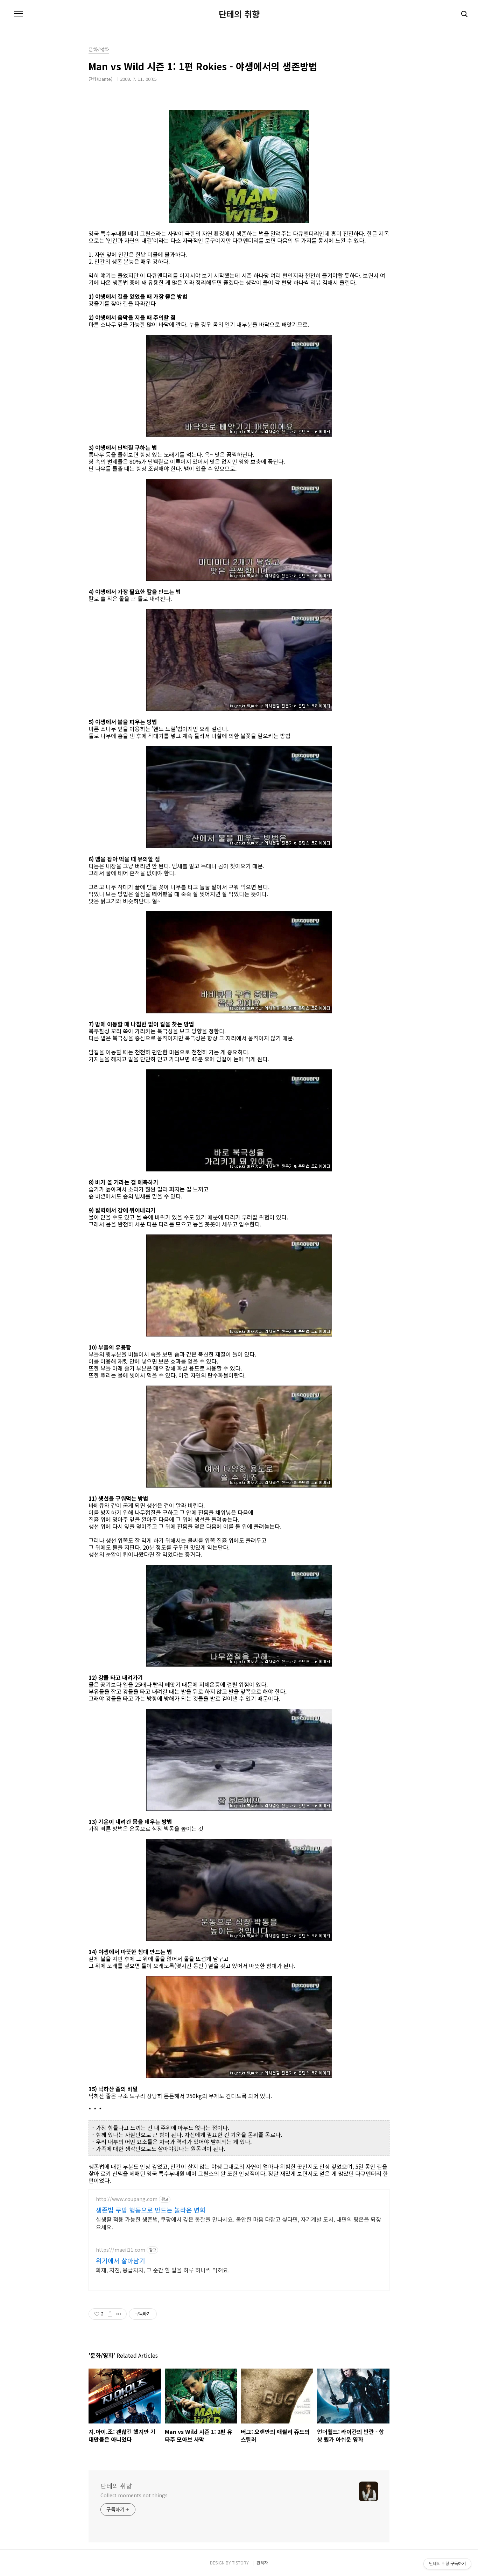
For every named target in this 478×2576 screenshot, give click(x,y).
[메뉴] (19, 14)
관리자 (262, 2563)
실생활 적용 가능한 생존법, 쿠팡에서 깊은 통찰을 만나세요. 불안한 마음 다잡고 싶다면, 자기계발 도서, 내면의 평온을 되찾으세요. (238, 2223)
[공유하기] (110, 2314)
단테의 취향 (239, 14)
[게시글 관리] (119, 2314)
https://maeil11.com (121, 2250)
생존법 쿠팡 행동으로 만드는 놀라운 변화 (151, 2210)
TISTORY (240, 2563)
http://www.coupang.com (127, 2199)
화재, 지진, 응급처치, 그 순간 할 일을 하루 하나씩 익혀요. (163, 2270)
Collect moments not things (134, 2495)
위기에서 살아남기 (121, 2260)
